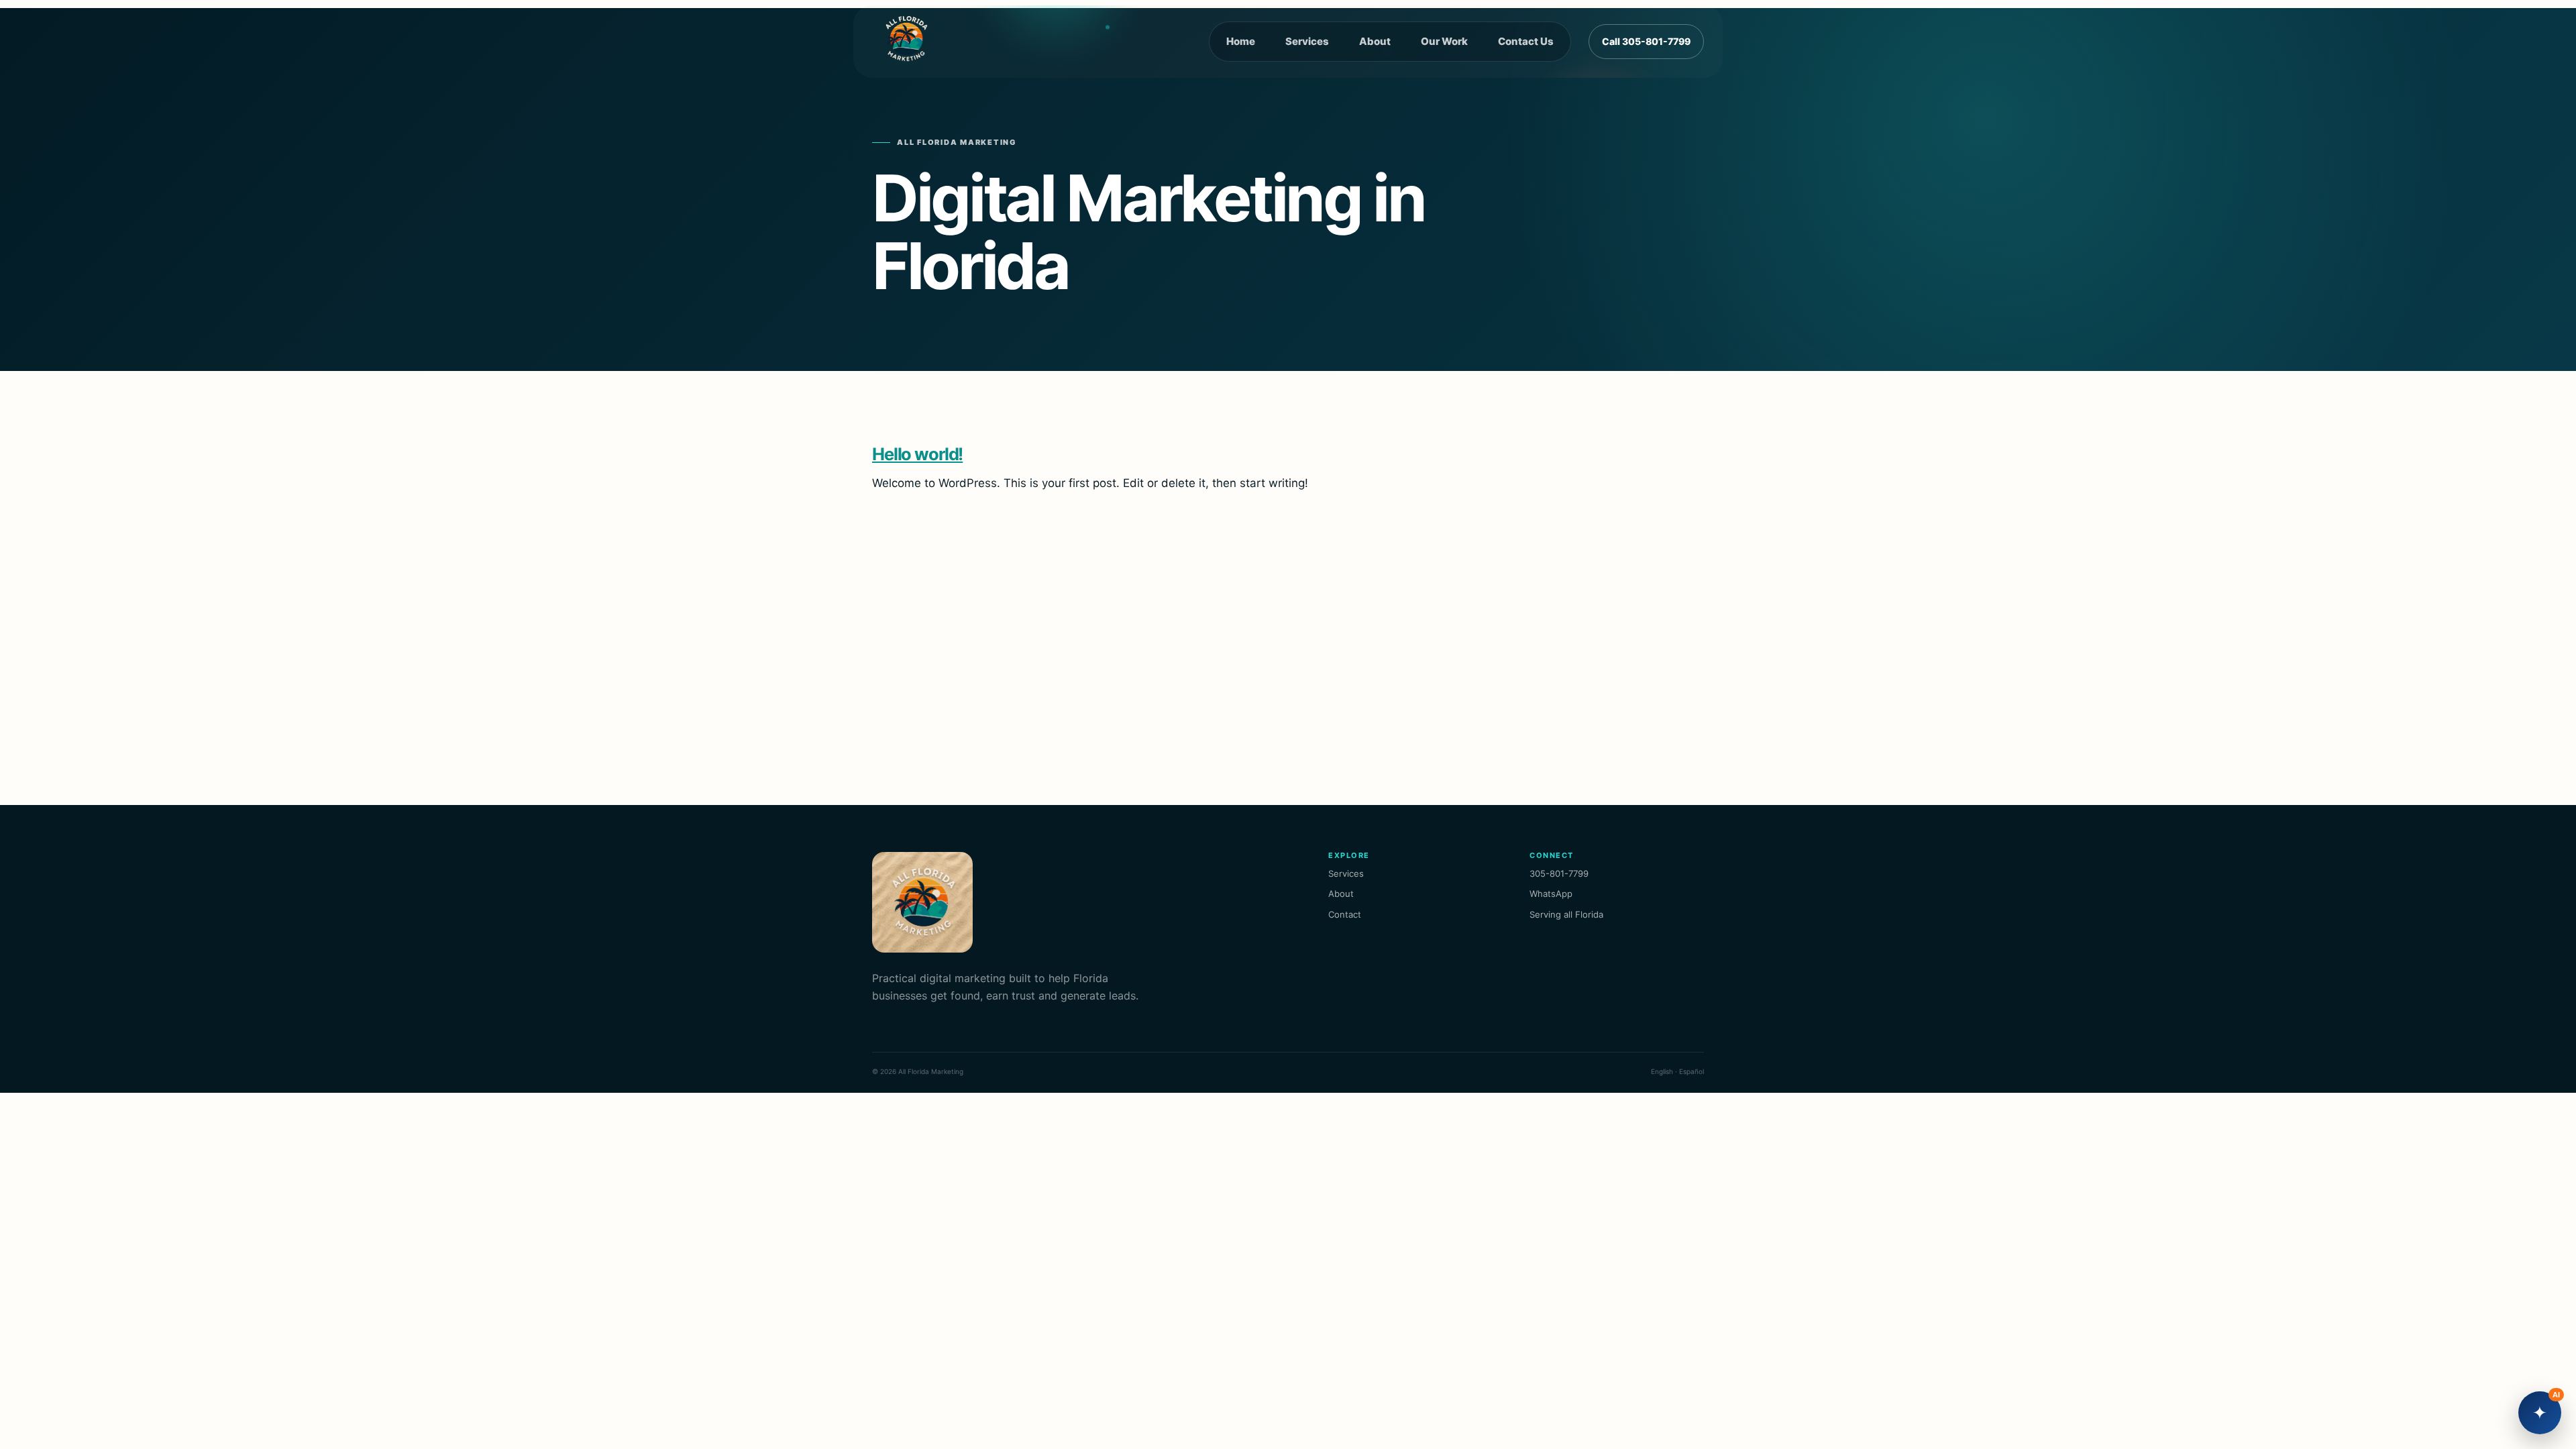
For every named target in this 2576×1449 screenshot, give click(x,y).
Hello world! (917, 454)
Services (1307, 41)
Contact (1345, 914)
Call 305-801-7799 (1646, 41)
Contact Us (1526, 41)
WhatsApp (1551, 894)
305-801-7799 (1559, 873)
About (1375, 41)
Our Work (1444, 41)
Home (1241, 41)
